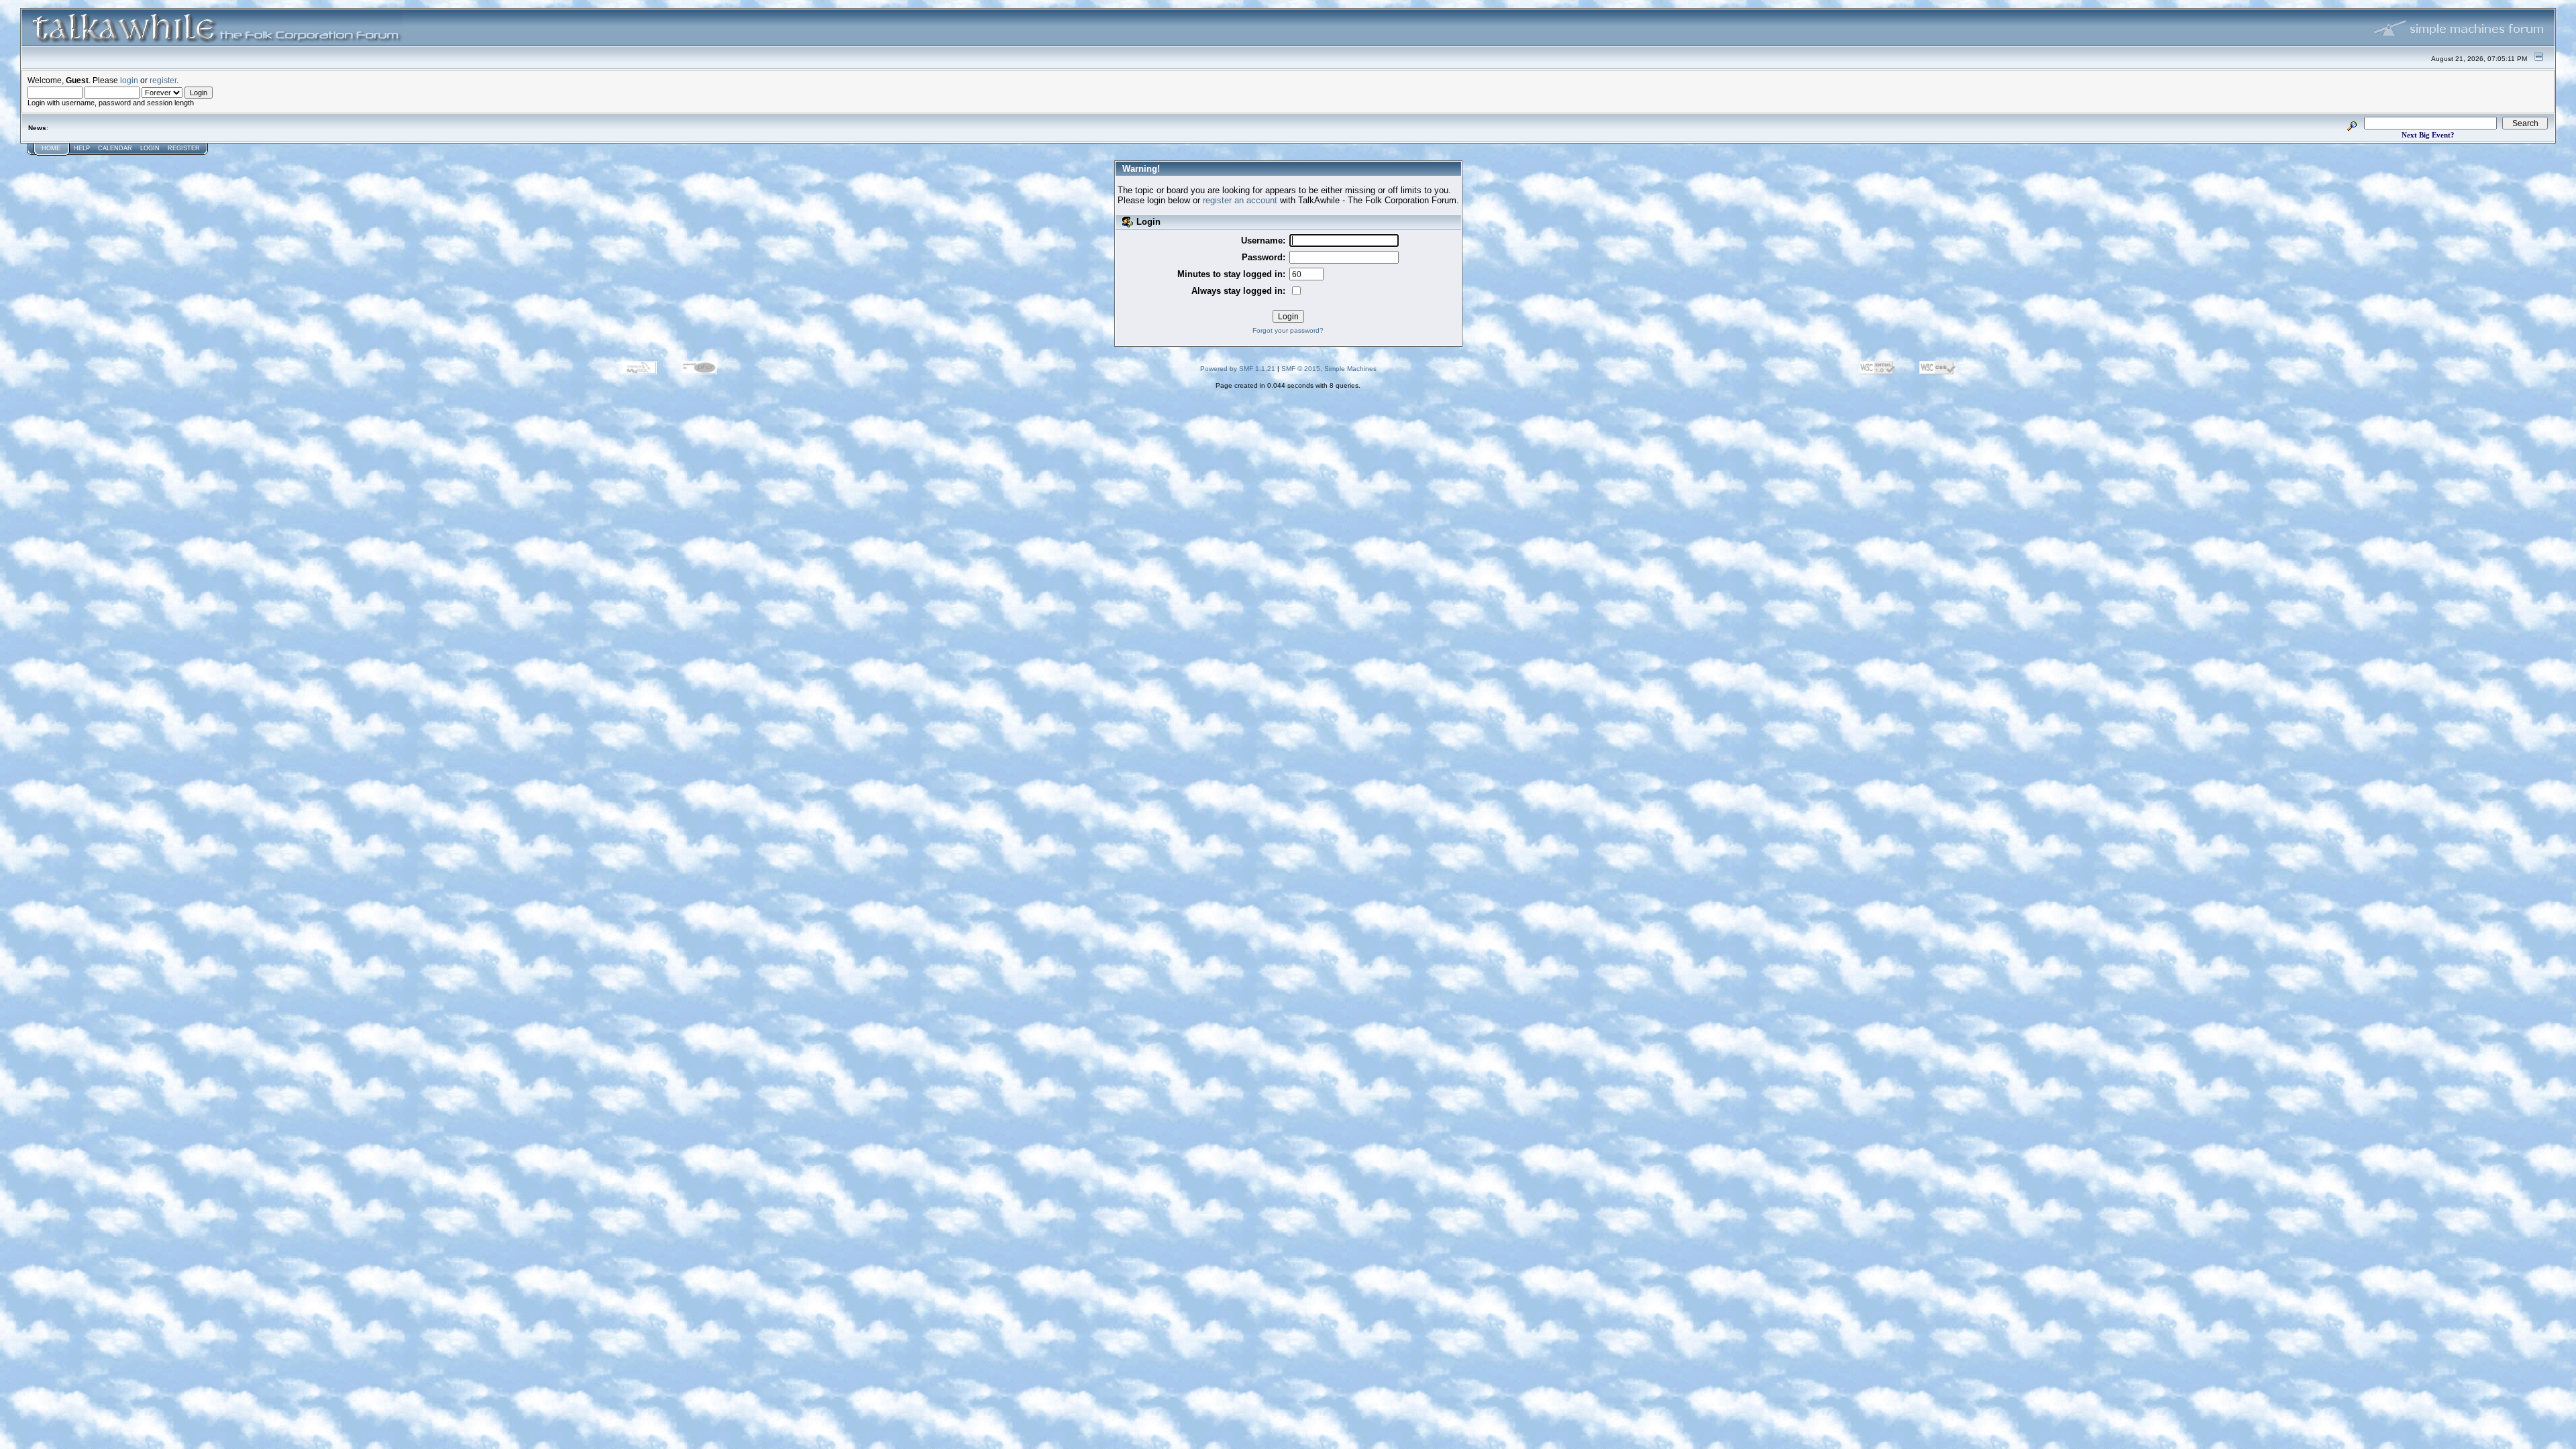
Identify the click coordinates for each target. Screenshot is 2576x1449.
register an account (1240, 200)
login (129, 80)
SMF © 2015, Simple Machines (1329, 369)
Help (82, 148)
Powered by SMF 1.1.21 (1238, 369)
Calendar (115, 148)
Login (150, 148)
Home (51, 148)
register (163, 80)
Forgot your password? (1288, 330)
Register (184, 148)
